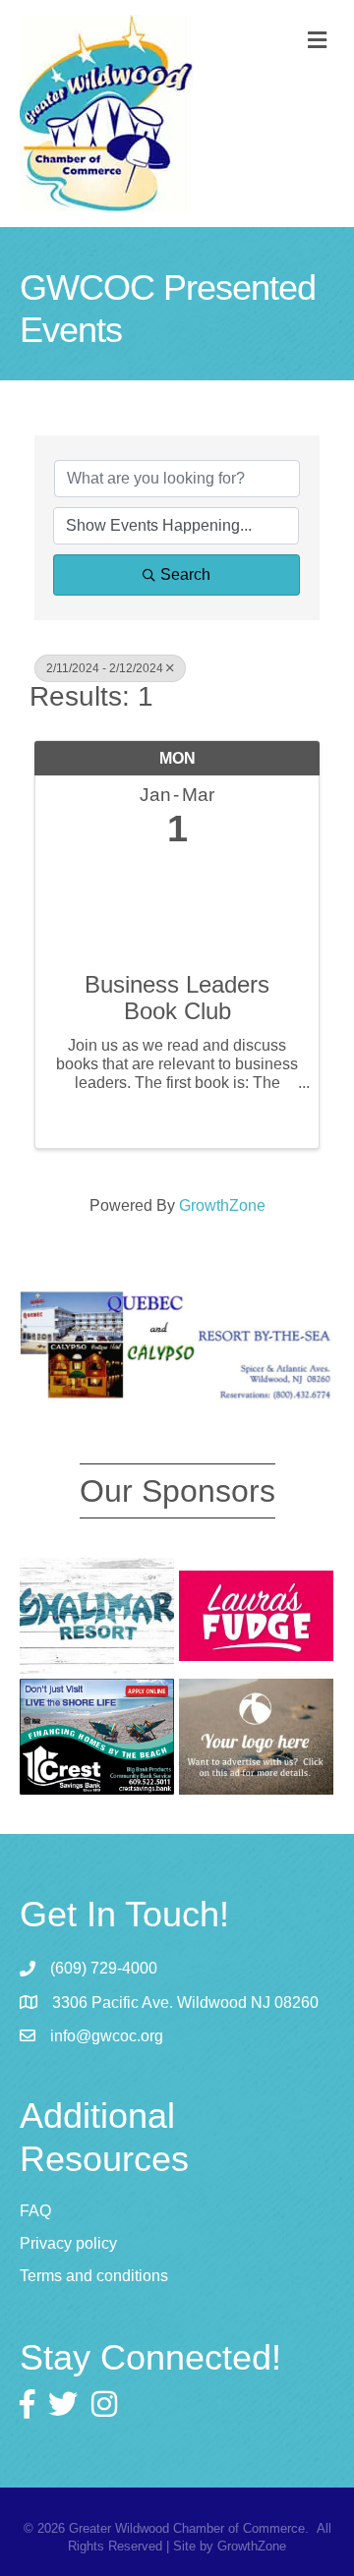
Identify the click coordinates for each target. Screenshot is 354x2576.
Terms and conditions (94, 2276)
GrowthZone (222, 1205)
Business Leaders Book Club (177, 998)
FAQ (35, 2211)
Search (185, 574)
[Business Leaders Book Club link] (177, 906)
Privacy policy (68, 2243)
